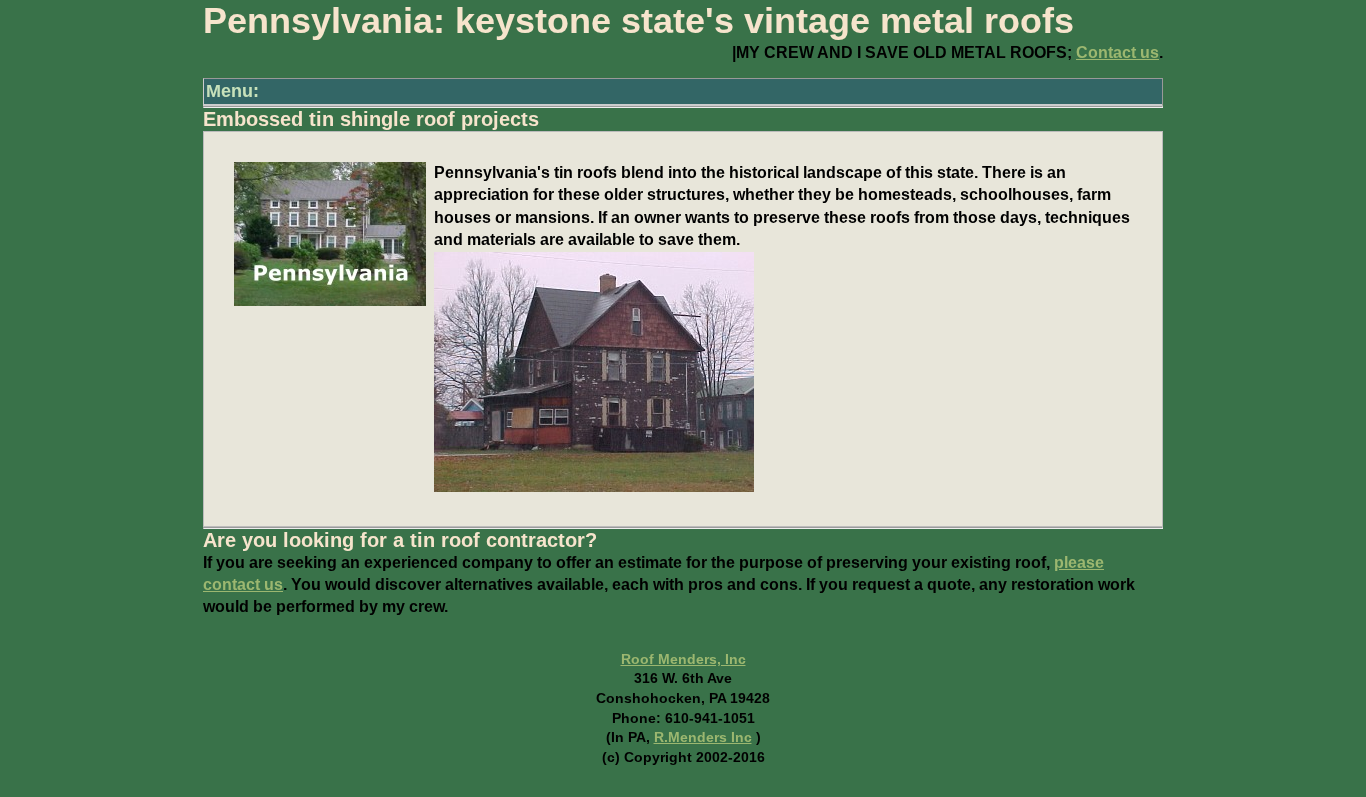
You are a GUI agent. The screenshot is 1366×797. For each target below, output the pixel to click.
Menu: (232, 91)
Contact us (1117, 52)
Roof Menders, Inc (683, 659)
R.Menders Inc (703, 737)
